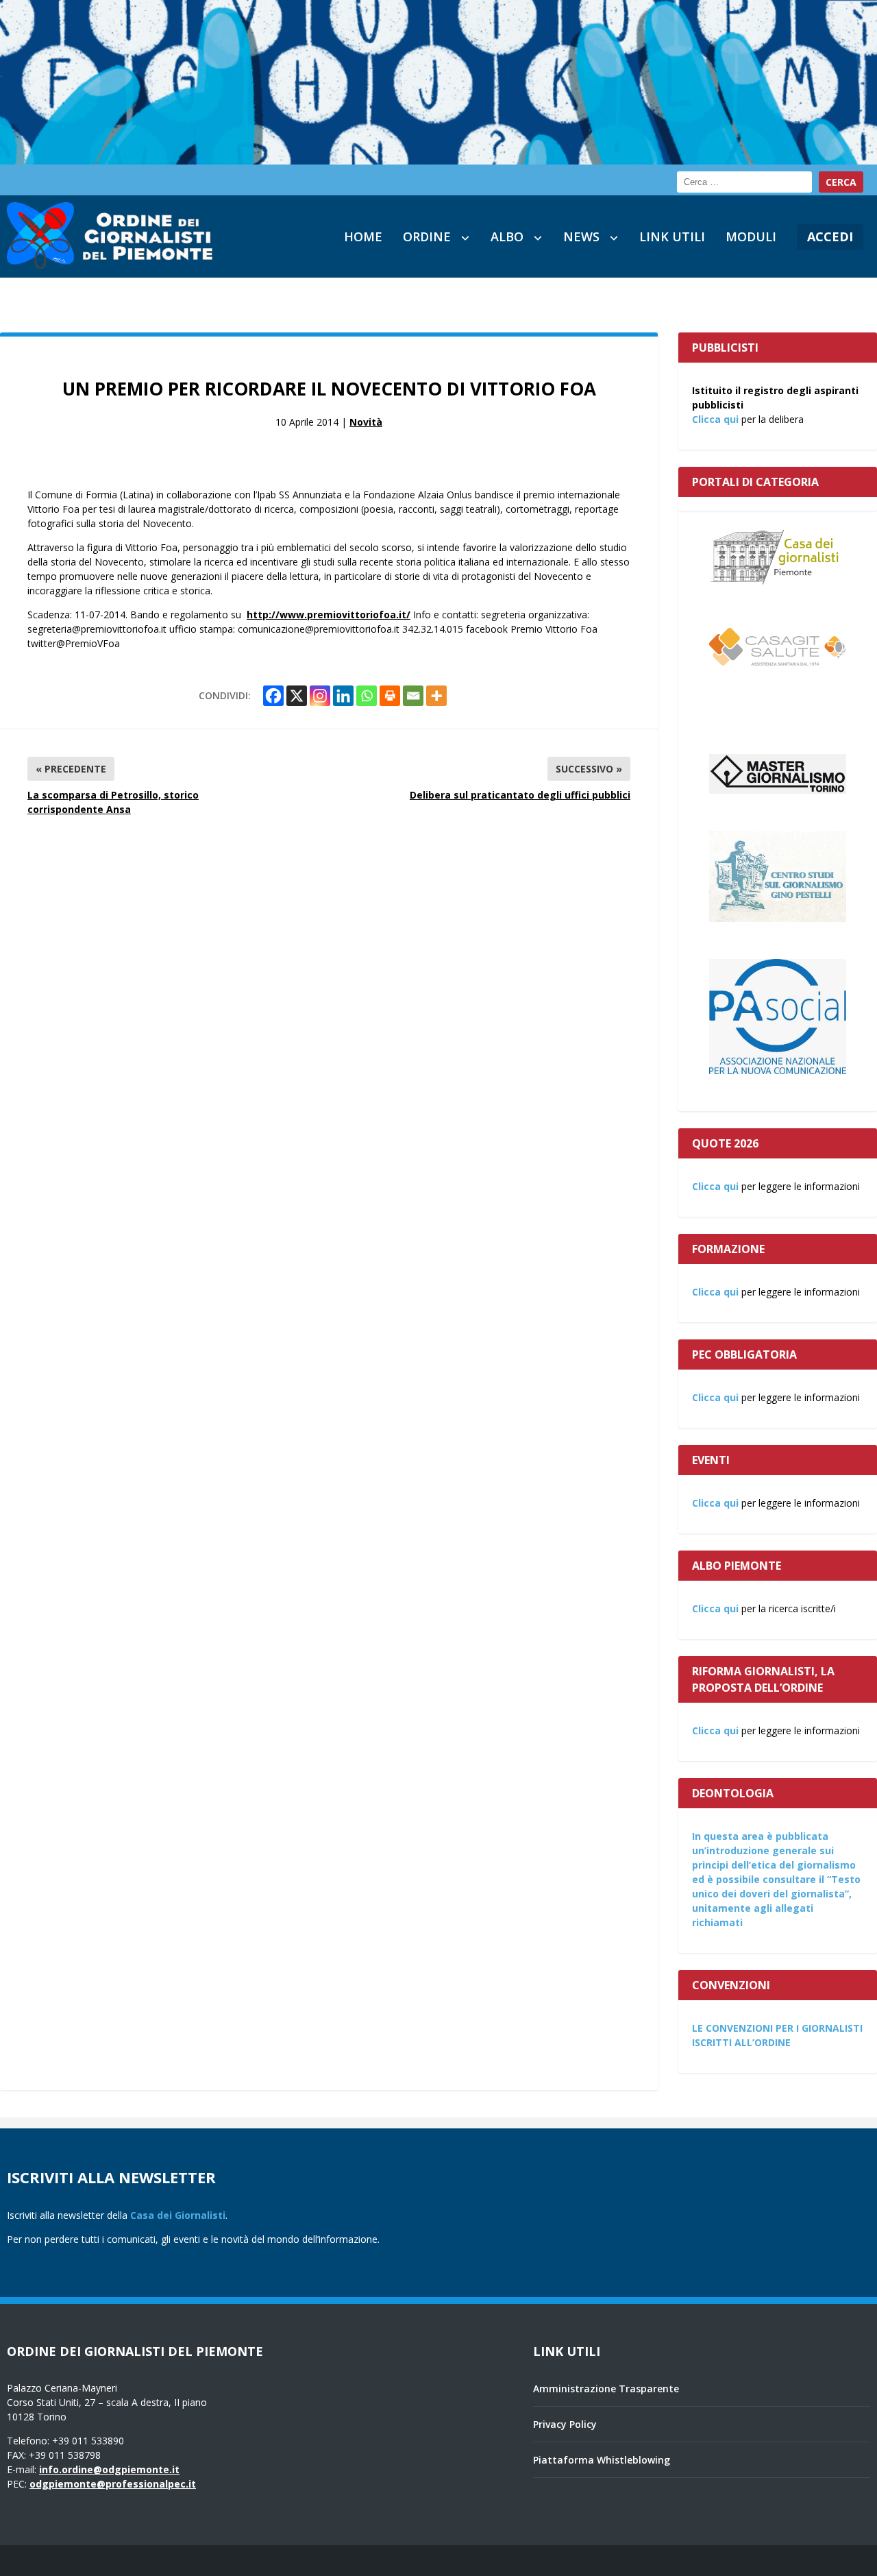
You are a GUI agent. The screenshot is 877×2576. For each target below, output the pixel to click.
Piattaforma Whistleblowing (602, 2460)
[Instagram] (320, 696)
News (581, 236)
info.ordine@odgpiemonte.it (109, 2469)
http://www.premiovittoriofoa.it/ (329, 615)
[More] (436, 696)
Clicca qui (715, 419)
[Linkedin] (343, 696)
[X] (297, 696)
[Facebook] (273, 696)
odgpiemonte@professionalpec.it (113, 2484)
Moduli (751, 236)
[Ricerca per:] (744, 182)
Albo (507, 236)
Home (363, 236)
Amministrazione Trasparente (606, 2389)
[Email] (413, 696)
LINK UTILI (672, 236)
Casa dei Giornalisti (178, 2215)
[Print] (390, 696)
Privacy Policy (565, 2424)
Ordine (427, 236)
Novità (366, 422)
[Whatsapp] (367, 696)
